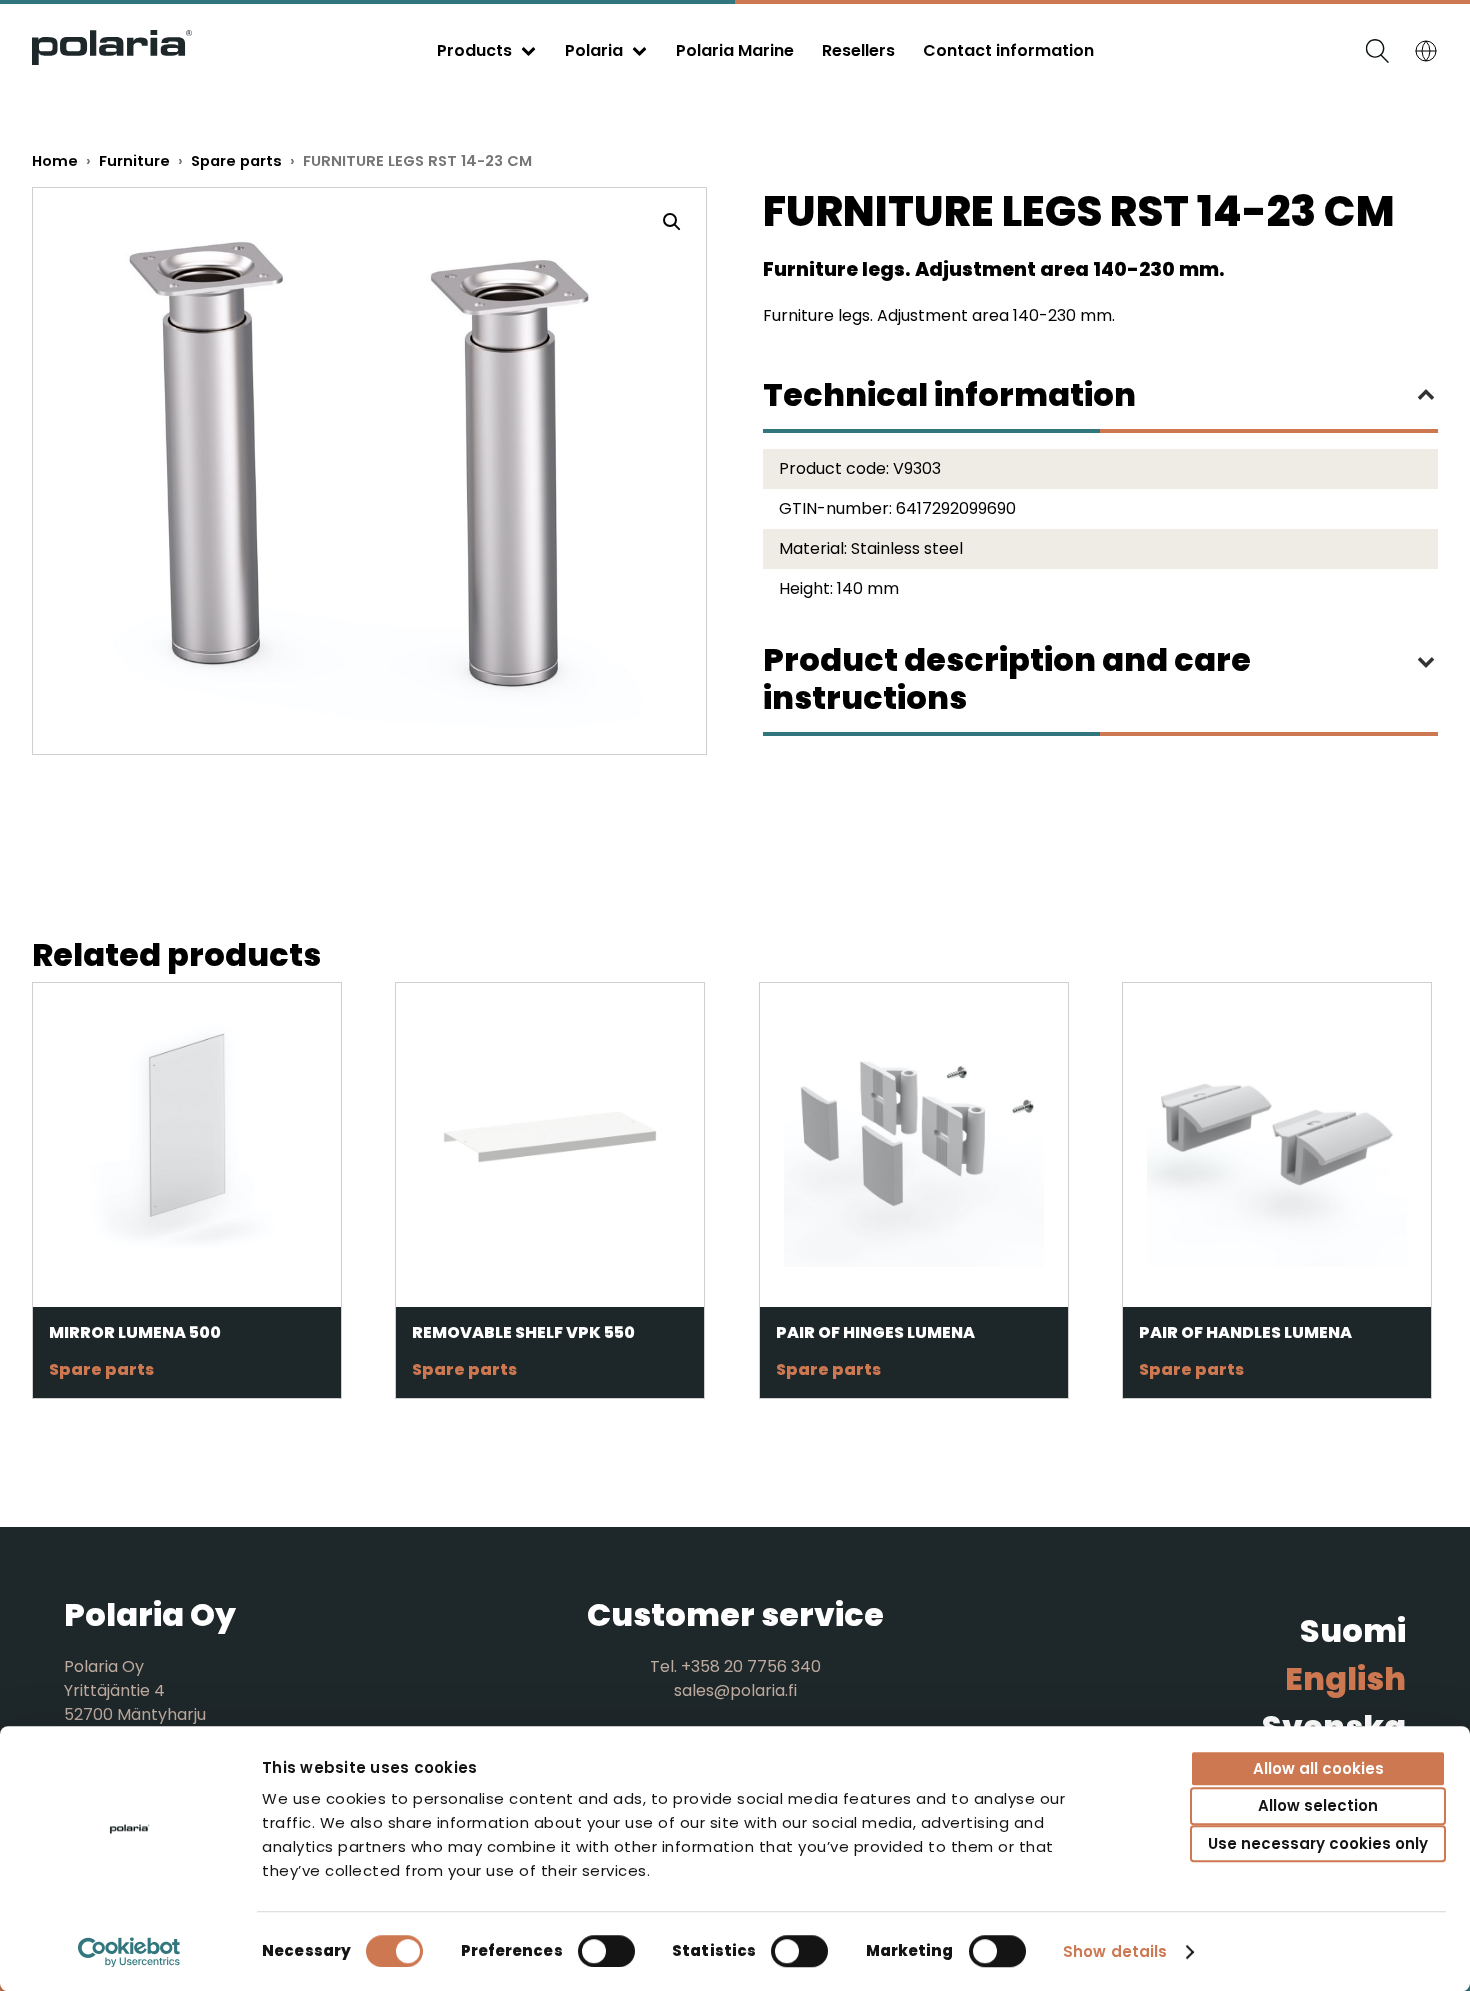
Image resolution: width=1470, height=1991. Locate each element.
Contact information (1008, 50)
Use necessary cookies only (1318, 1843)
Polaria (594, 50)
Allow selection (1318, 1806)
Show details (1115, 1951)
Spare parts (236, 161)
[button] (672, 222)
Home (55, 161)
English (1345, 1678)
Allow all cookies (1318, 1768)
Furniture (134, 161)
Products (474, 50)
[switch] (606, 1951)
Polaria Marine (735, 50)
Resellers (858, 50)
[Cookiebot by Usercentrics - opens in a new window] (129, 1952)
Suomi (1353, 1630)
